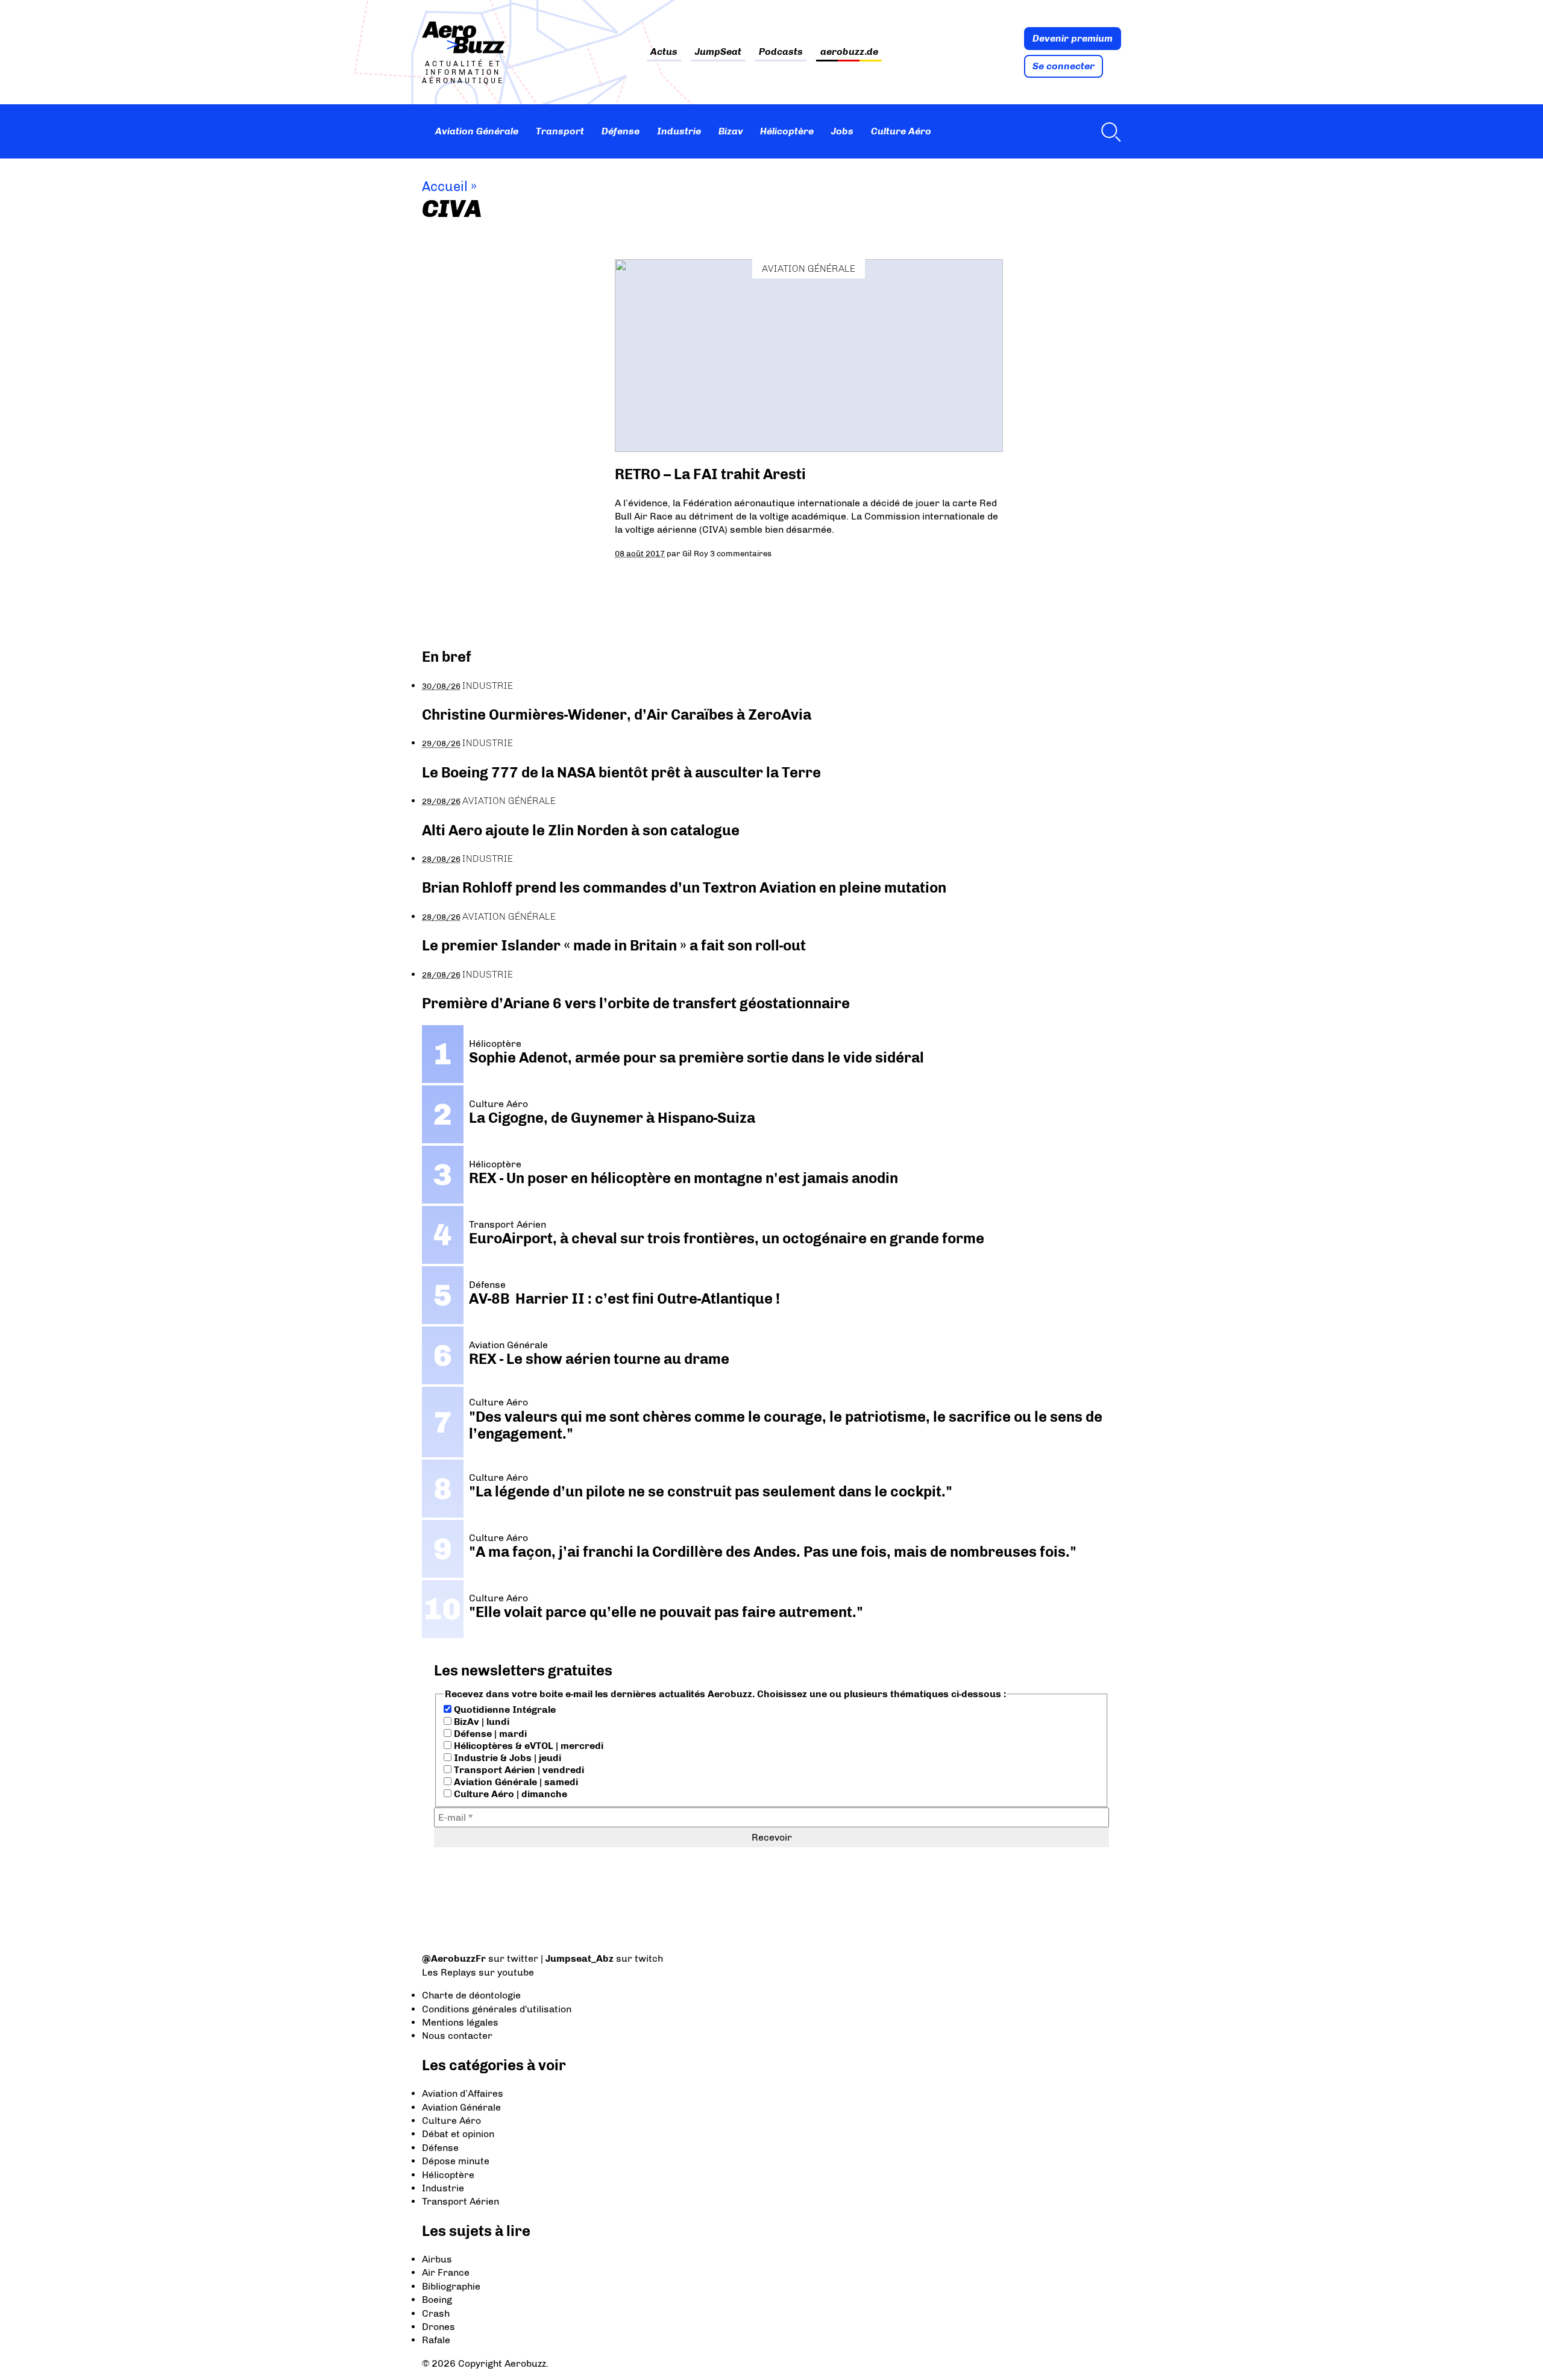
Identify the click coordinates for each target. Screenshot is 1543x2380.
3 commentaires (741, 553)
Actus (664, 52)
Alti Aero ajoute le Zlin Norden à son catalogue (581, 830)
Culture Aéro (901, 131)
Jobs (842, 131)
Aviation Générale (477, 131)
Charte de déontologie (471, 1995)
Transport (560, 131)
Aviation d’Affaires (463, 2093)
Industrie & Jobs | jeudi (506, 1758)
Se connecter (1064, 66)
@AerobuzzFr (454, 1958)
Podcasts (781, 52)
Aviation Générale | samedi (515, 1782)
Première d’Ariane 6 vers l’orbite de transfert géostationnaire (636, 1003)
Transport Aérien (460, 2201)
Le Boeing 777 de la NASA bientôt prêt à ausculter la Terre (621, 772)
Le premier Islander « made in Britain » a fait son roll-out (614, 945)
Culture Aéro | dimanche (509, 1794)
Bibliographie (451, 2286)
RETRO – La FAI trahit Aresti (710, 474)
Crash (436, 2313)
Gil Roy (695, 553)
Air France (446, 2272)
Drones (438, 2327)
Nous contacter (457, 2036)
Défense (621, 131)
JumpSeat (718, 52)
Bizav (731, 131)
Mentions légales (460, 2022)
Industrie (679, 131)
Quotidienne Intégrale (504, 1710)
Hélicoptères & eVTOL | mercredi (527, 1746)
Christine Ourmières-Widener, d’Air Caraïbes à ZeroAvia (617, 714)
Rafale (436, 2340)
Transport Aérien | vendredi (518, 1770)
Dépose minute (456, 2161)
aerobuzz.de (849, 52)
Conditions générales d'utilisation (497, 2009)
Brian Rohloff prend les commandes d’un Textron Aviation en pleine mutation (684, 887)
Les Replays (449, 1972)
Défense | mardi (489, 1734)
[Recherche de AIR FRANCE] (1108, 131)
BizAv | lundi (480, 1722)
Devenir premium (1073, 38)
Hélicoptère (787, 131)
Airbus (437, 2259)
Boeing (437, 2300)
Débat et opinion (458, 2134)
